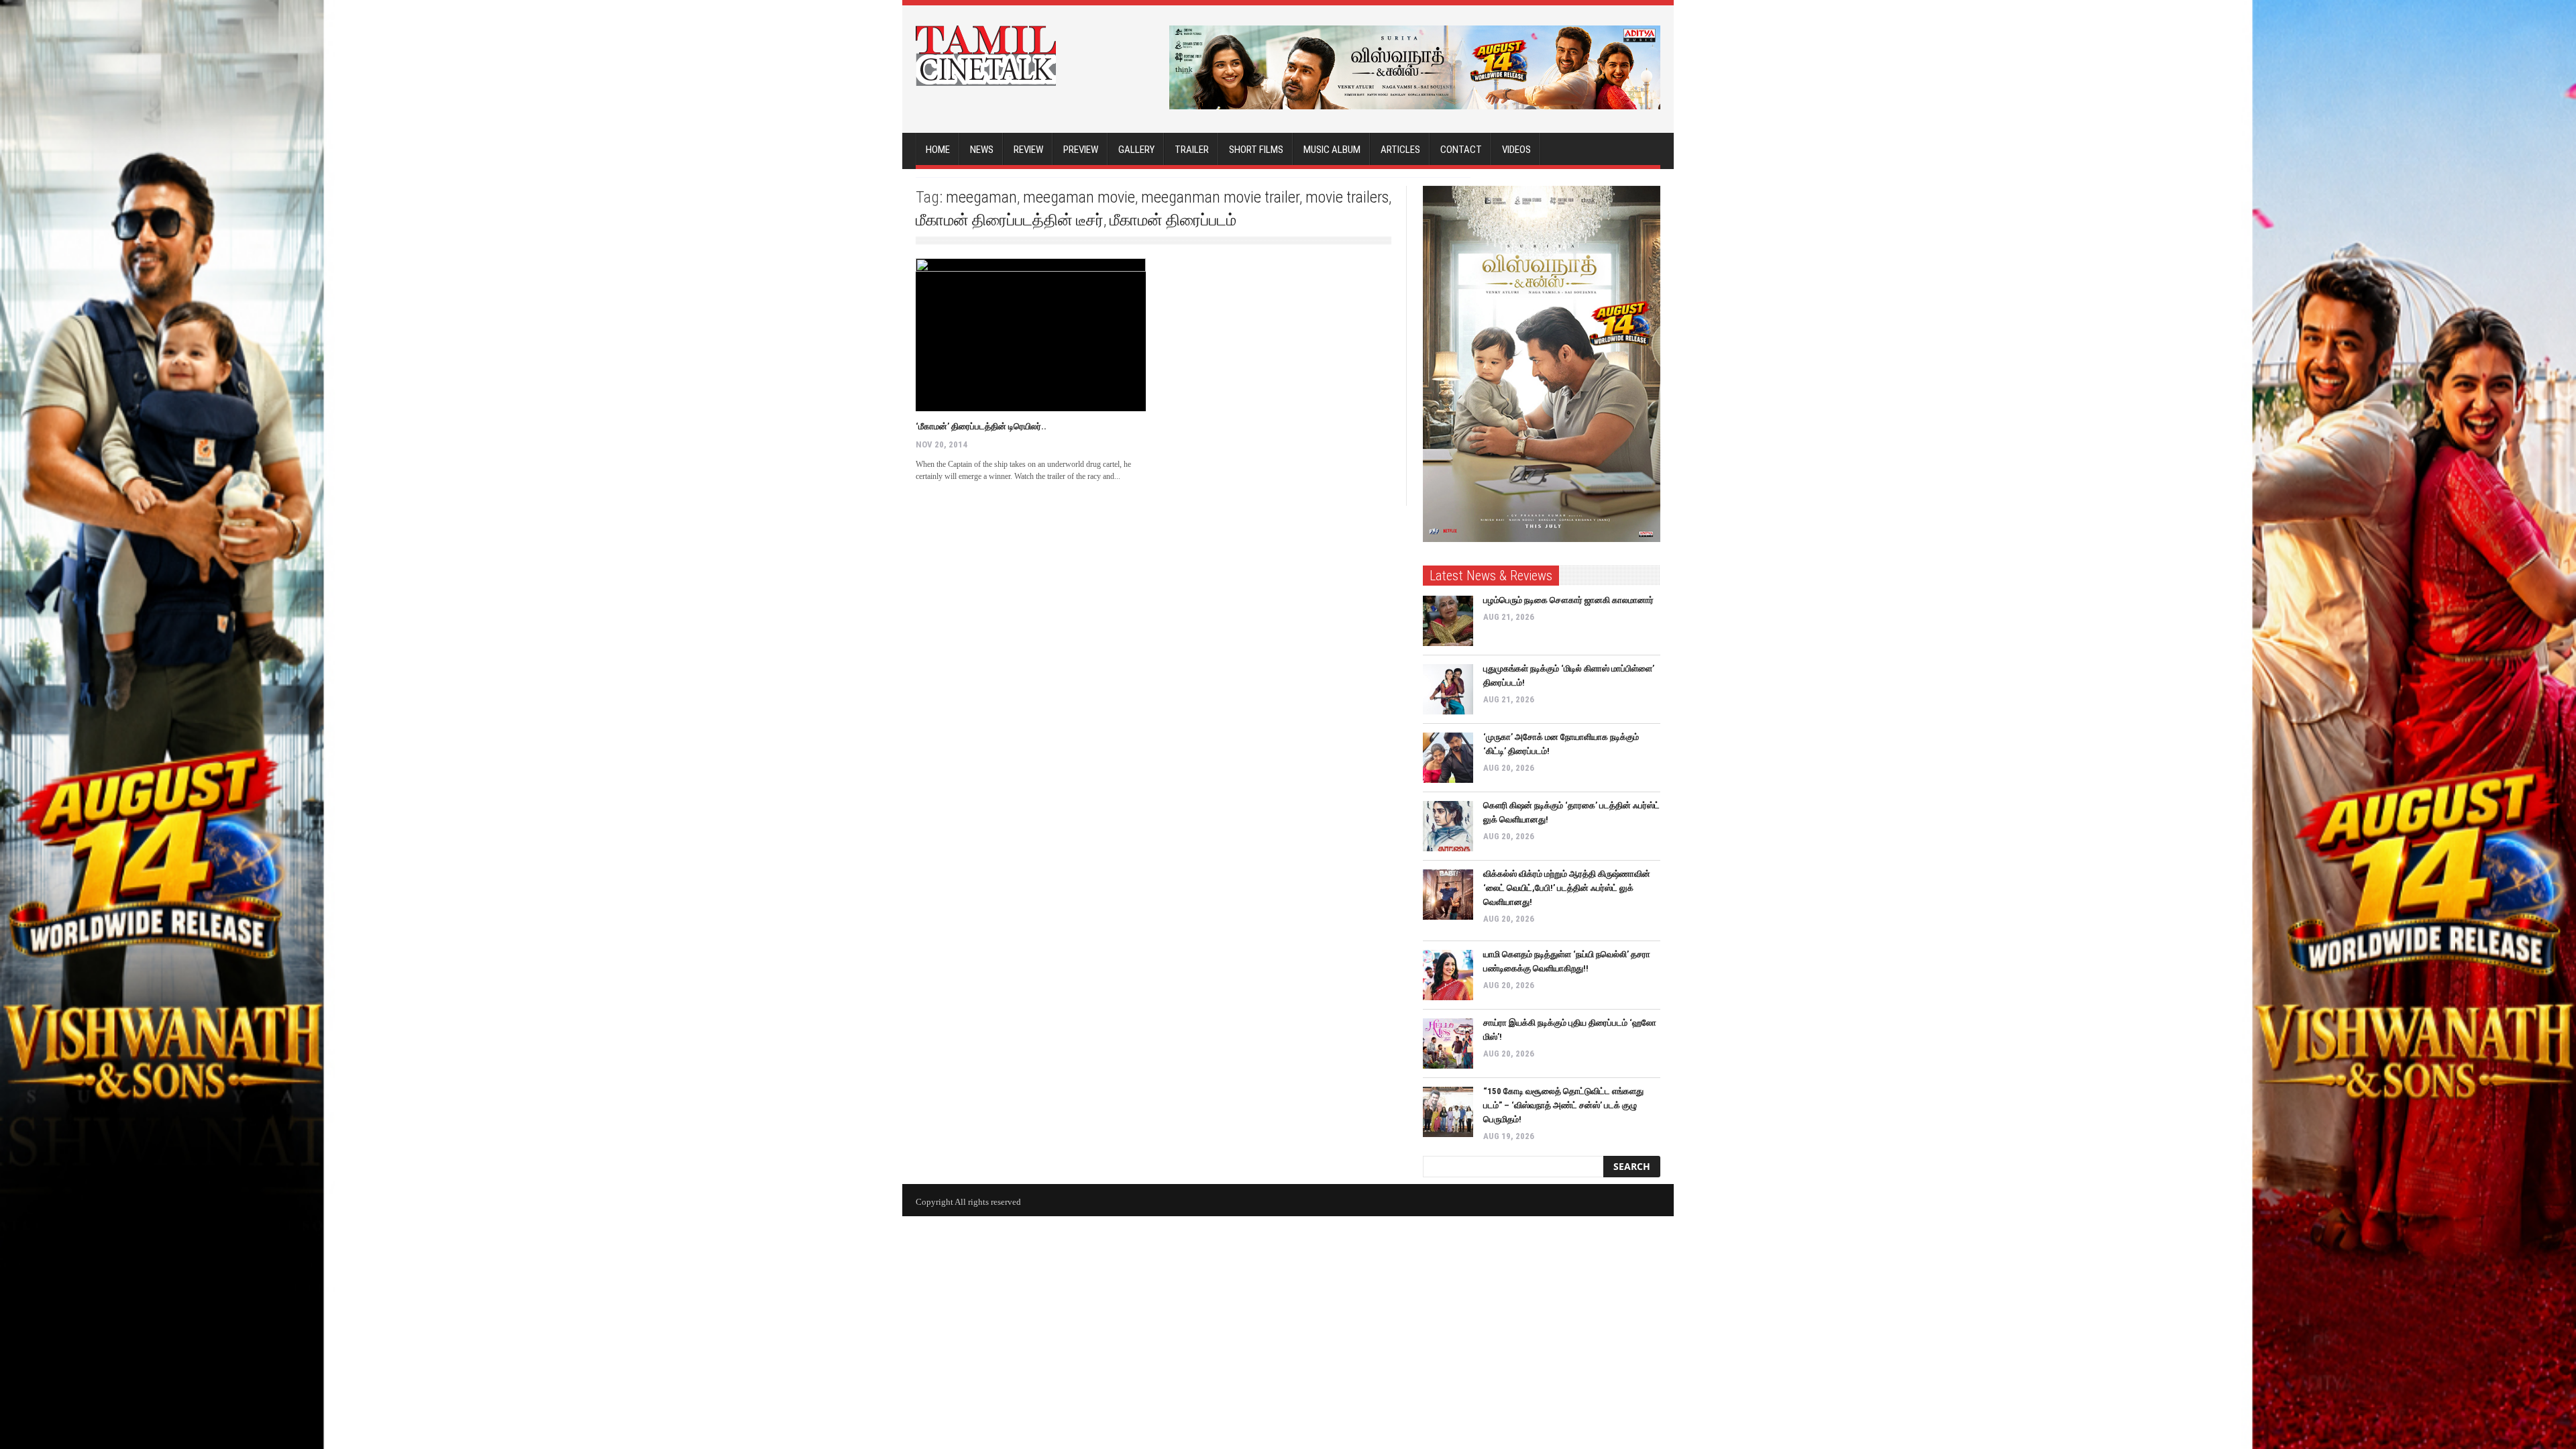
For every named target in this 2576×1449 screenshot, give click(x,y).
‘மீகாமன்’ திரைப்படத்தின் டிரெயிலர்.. (981, 426)
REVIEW (1028, 150)
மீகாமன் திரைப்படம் (1173, 220)
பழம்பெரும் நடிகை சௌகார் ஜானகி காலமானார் (1568, 600)
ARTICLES (1400, 150)
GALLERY (1136, 150)
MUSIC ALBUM (1332, 150)
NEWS (982, 150)
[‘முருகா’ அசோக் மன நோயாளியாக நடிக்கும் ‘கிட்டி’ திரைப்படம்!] (1448, 758)
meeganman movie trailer (1220, 197)
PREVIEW (1081, 150)
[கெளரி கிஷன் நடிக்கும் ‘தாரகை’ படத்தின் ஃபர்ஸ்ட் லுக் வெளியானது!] (1448, 826)
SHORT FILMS (1256, 150)
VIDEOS (1516, 150)
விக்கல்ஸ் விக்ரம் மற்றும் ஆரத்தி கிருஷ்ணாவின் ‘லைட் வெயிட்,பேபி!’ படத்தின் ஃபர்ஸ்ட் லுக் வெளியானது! (1567, 888)
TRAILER (1192, 150)
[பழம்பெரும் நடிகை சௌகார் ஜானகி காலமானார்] (1448, 621)
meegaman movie (1079, 197)
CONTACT (1461, 150)
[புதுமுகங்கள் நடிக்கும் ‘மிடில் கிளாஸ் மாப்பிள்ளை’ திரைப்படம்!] (1448, 689)
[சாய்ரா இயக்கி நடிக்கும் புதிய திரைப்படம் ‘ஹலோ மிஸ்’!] (1448, 1043)
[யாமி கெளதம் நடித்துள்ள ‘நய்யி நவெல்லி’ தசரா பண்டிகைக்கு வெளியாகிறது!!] (1448, 975)
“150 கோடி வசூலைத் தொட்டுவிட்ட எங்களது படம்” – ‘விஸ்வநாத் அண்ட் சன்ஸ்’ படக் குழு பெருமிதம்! (1563, 1105)
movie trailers (1347, 197)
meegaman (981, 197)
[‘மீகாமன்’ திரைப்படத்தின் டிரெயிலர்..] (1031, 335)
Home (938, 150)
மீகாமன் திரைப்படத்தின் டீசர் (1010, 220)
